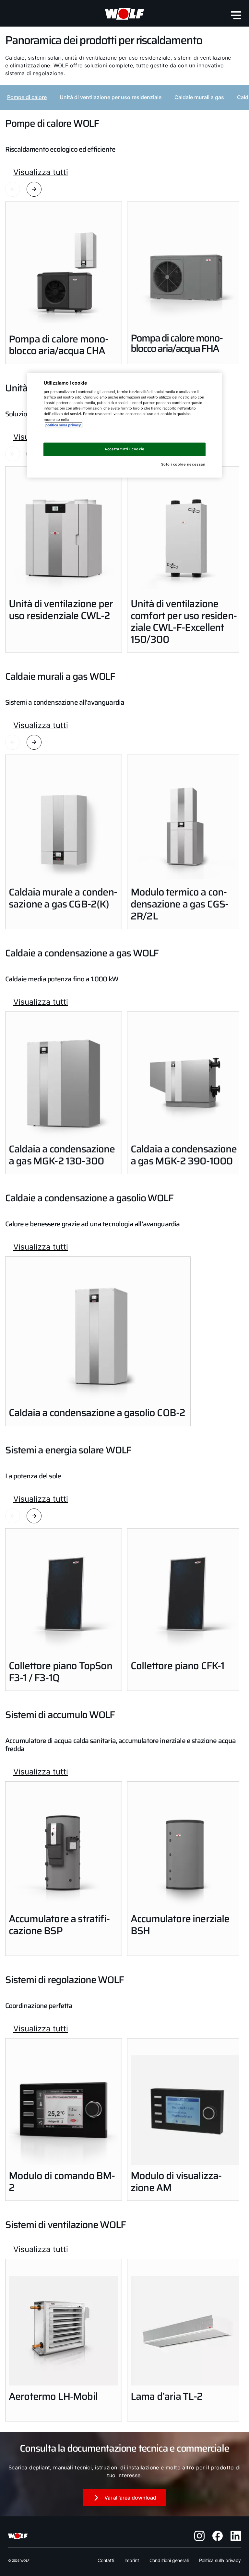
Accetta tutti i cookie (124, 449)
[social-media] (199, 2536)
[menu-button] (236, 15)
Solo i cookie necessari (183, 464)
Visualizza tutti (41, 172)
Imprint (132, 2560)
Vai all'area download (130, 2498)
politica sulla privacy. (64, 425)
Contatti (106, 2560)
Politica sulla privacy (220, 2560)
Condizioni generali (169, 2560)
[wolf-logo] (124, 14)
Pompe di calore (27, 97)
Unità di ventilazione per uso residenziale (111, 97)
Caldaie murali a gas (199, 97)
